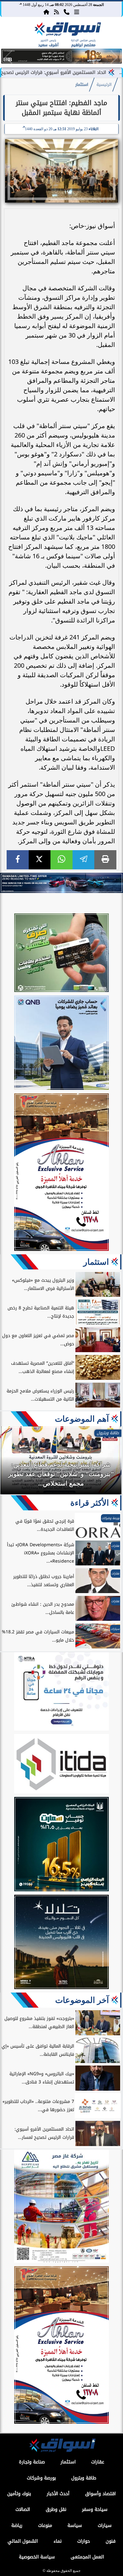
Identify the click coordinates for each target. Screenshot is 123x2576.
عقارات (98, 2462)
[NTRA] (61, 1692)
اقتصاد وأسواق (100, 2494)
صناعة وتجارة (32, 2462)
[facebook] (18, 860)
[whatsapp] (61, 860)
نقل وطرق (56, 2509)
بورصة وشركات (41, 2478)
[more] (77, 12)
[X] (40, 860)
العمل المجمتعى (87, 2557)
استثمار (82, 85)
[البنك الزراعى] (61, 1845)
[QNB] (61, 1044)
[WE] (61, 883)
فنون (111, 2541)
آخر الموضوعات (82, 2000)
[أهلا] (61, 1173)
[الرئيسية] (46, 12)
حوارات (84, 2541)
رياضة (17, 2526)
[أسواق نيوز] (67, 30)
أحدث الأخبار (58, 2494)
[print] (105, 860)
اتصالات (23, 2509)
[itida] (61, 1765)
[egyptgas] (61, 2207)
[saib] (61, 1943)
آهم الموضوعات (82, 1419)
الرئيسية (104, 85)
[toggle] (13, 35)
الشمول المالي (23, 2541)
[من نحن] (67, 12)
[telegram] (84, 860)
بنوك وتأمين (19, 2494)
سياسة (75, 2526)
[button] (9, 57)
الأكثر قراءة (90, 1503)
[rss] (56, 12)
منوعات (45, 2526)
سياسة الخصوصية (37, 2557)
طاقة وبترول (84, 2478)
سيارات (105, 2526)
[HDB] (61, 954)
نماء (58, 2541)
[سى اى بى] (61, 62)
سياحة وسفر (95, 2509)
